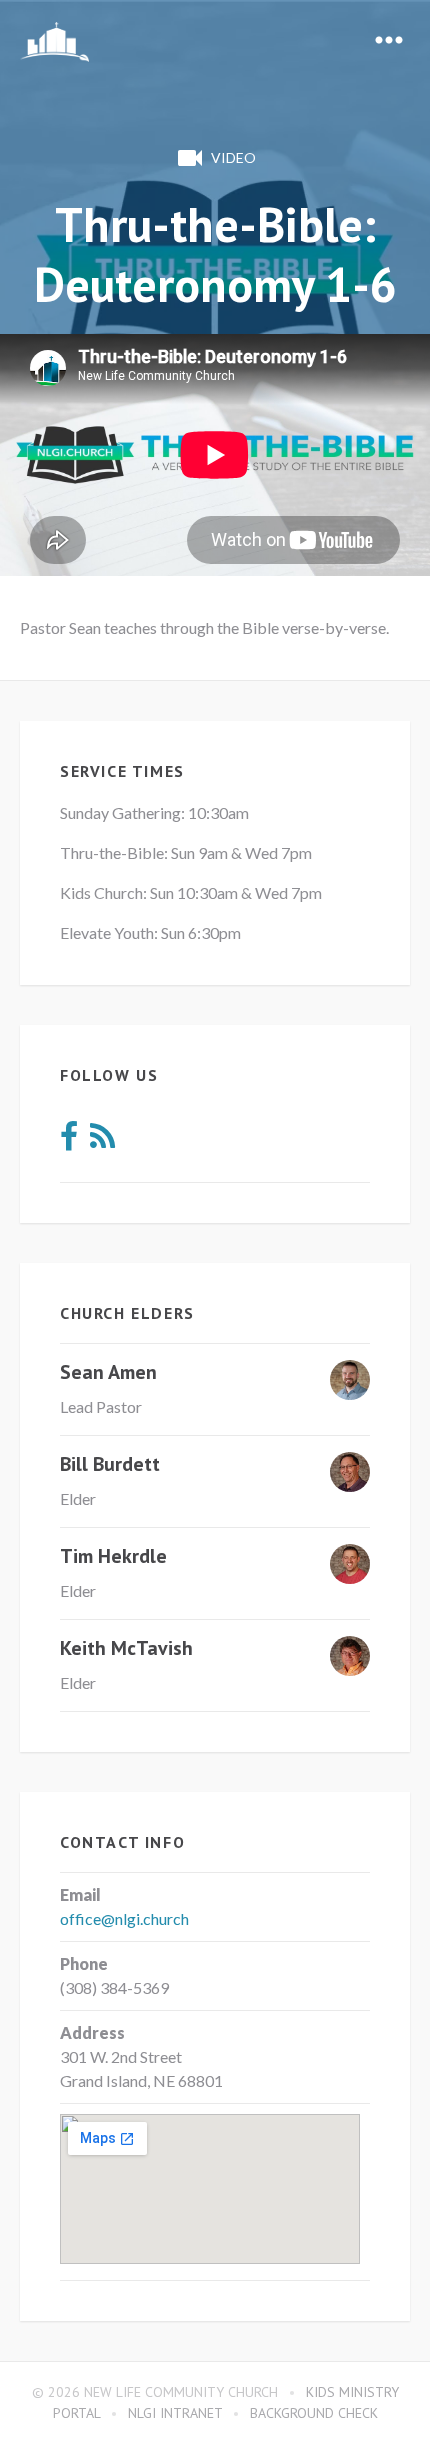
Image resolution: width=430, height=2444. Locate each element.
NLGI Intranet (175, 2413)
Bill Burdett (110, 1464)
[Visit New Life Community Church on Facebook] (69, 1141)
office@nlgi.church (124, 1918)
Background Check (314, 2413)
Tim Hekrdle (113, 1556)
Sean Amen (108, 1372)
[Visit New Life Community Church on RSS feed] (102, 1141)
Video (233, 157)
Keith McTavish (126, 1648)
